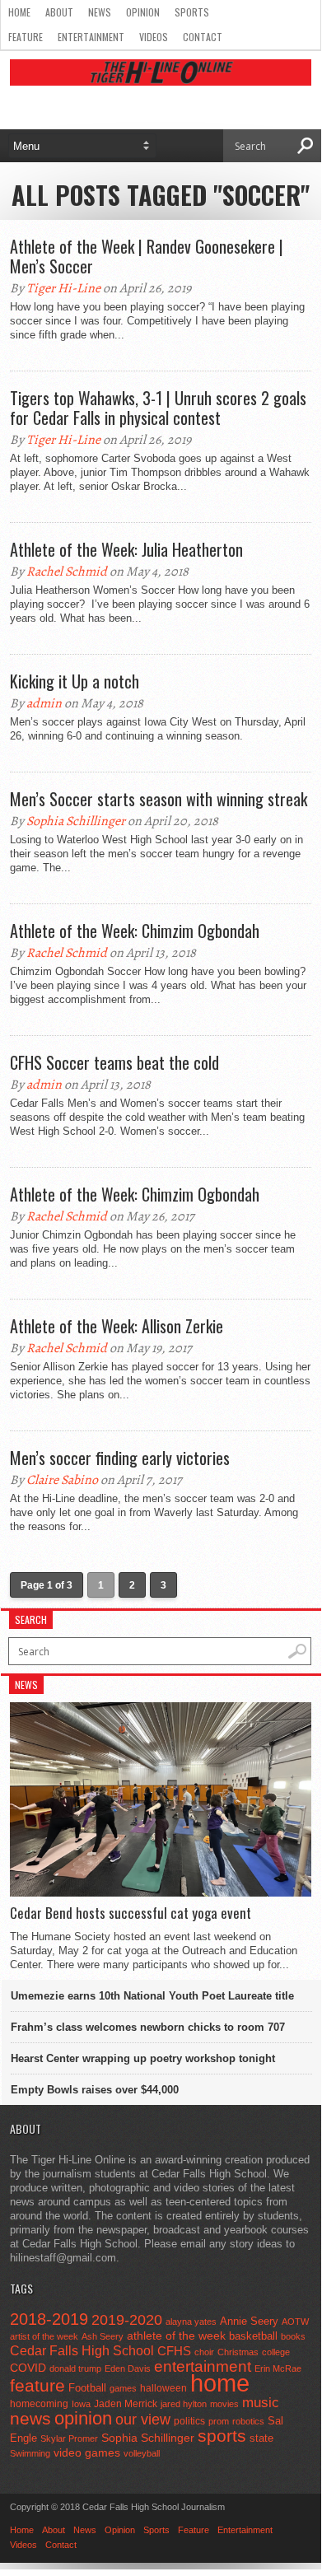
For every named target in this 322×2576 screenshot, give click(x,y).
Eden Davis (128, 2368)
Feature (26, 37)
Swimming (30, 2453)
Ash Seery (103, 2336)
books (293, 2336)
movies (224, 2404)
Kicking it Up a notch (75, 681)
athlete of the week (176, 2336)
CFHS (174, 2351)
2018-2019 (49, 2319)
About (59, 12)
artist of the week (44, 2336)
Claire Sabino (62, 1480)
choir (204, 2352)
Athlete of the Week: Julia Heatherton (126, 549)
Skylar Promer (69, 2438)
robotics (248, 2421)
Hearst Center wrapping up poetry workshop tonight (143, 2058)
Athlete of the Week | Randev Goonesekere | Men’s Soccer (147, 256)
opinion (83, 2418)
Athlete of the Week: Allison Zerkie (117, 1326)
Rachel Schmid (67, 572)
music (261, 2403)
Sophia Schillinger (76, 821)
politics (189, 2421)
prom (219, 2421)
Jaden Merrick (126, 2404)
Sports (192, 12)
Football (87, 2388)
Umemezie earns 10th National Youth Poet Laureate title (152, 1996)
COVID (28, 2368)
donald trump (75, 2368)
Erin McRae (278, 2368)
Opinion (143, 12)
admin (44, 703)
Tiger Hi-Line (63, 288)
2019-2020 (127, 2320)
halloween (163, 2388)
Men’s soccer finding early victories (120, 1458)
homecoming (39, 2404)
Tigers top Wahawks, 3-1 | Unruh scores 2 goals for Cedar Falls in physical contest (158, 408)
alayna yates (191, 2322)
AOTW (295, 2322)
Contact (203, 37)
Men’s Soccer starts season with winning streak (159, 799)
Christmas (238, 2352)
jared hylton (184, 2404)
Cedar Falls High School (82, 2350)
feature (37, 2385)
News (100, 12)
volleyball (142, 2453)
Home (19, 12)
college (276, 2352)
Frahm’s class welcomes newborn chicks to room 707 (148, 2027)
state (261, 2438)
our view (143, 2420)
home (220, 2383)
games (123, 2388)
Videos (154, 37)
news (30, 2419)
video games (87, 2453)
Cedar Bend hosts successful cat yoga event (131, 1913)
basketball (253, 2336)
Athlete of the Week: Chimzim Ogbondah (135, 931)
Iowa (81, 2404)
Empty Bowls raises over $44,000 (95, 2090)
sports (222, 2436)
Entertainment (91, 37)
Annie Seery (249, 2322)
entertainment (203, 2366)
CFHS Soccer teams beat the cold (114, 1062)
